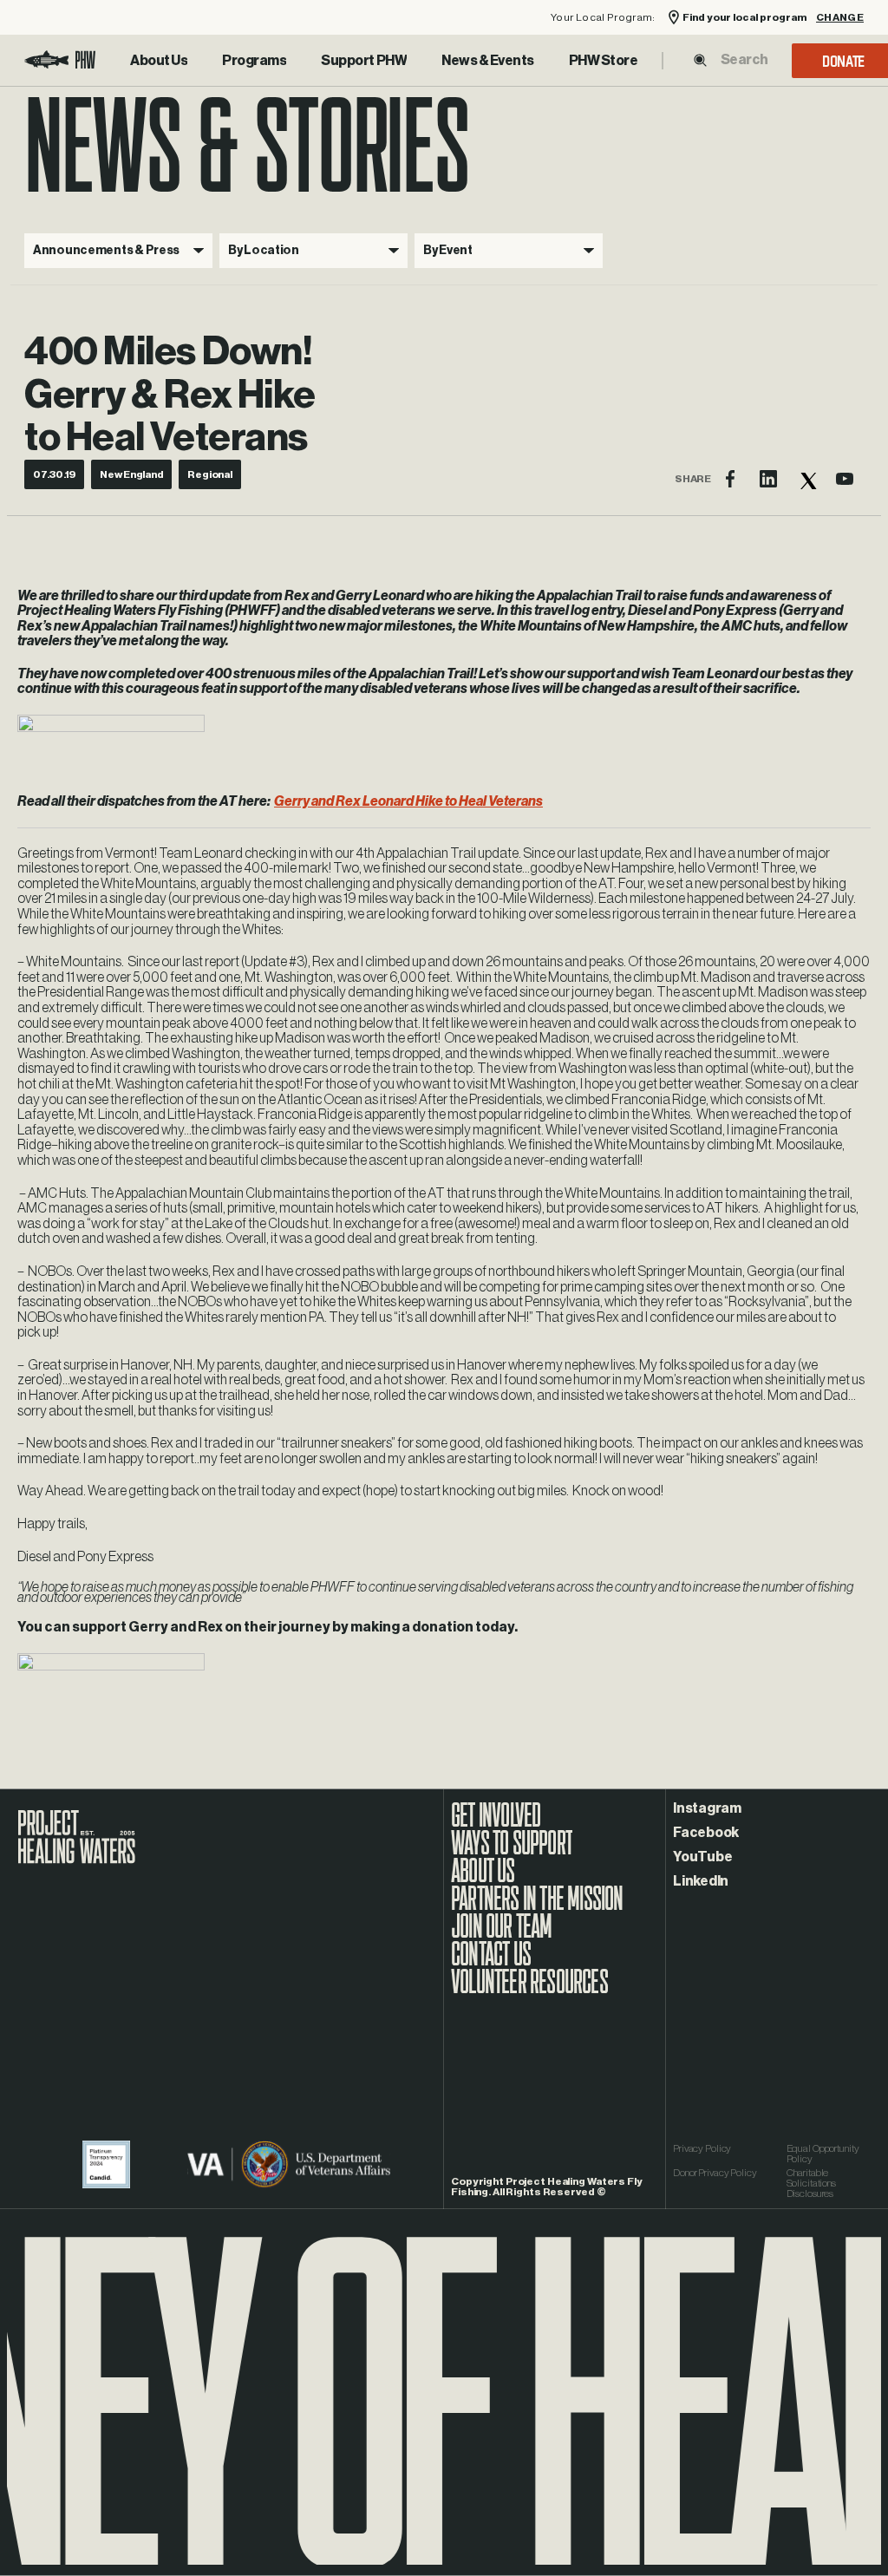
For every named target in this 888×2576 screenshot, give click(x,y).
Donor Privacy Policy (715, 2173)
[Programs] (254, 61)
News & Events (488, 61)
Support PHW (364, 61)
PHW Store (604, 61)
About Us (159, 61)
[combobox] (744, 60)
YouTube (702, 1857)
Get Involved (496, 1824)
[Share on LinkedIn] (768, 479)
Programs (254, 61)
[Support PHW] (364, 61)
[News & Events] (488, 61)
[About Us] (159, 61)
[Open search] (700, 60)
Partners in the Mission (537, 1907)
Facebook (706, 1833)
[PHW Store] (604, 61)
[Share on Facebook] (730, 479)
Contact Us (491, 1963)
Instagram (707, 1808)
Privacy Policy (702, 2148)
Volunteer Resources (529, 1991)
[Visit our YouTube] (845, 479)
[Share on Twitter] (806, 479)
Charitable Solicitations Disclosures (811, 2183)
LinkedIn (701, 1881)
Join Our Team (502, 1935)
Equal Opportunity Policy (823, 2154)
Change (840, 18)
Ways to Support (512, 1852)
